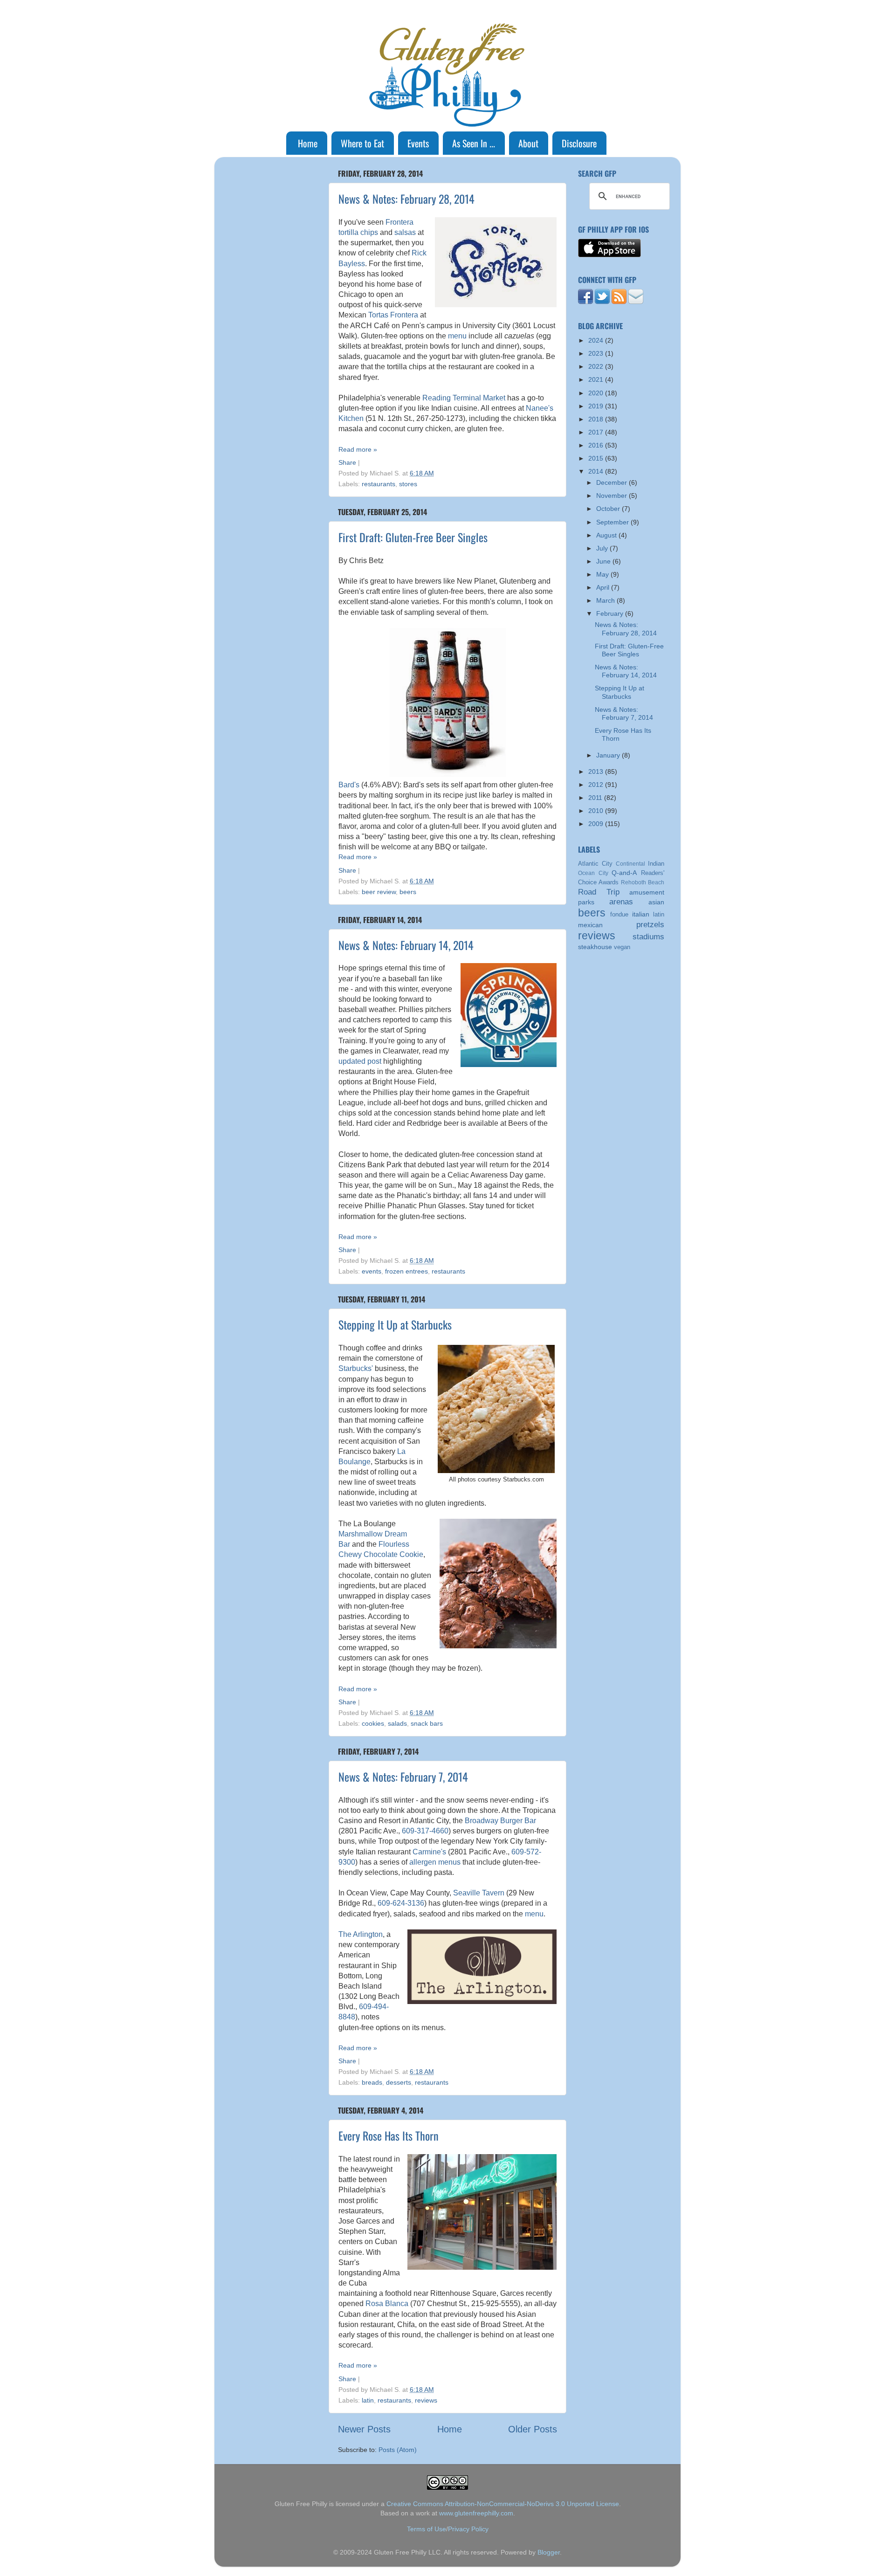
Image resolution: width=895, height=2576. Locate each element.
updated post (360, 1061)
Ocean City (593, 873)
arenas (621, 902)
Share (347, 462)
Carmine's (429, 1852)
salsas (405, 232)
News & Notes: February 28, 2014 (406, 199)
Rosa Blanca (387, 2304)
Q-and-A (624, 873)
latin (368, 2400)
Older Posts (533, 2429)
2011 (596, 798)
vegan (622, 947)
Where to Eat (362, 143)
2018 (597, 419)
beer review (379, 892)
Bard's (349, 785)
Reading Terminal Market (464, 398)
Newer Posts (364, 2429)
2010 (597, 811)
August (607, 535)
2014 (597, 471)
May (603, 574)
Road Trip (599, 892)
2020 (597, 393)
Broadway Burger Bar (500, 1821)
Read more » (358, 449)
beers (408, 892)
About (528, 143)
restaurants (379, 484)
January (609, 755)
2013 (597, 771)
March (606, 600)
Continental (630, 864)
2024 (597, 340)
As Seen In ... (474, 143)
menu (457, 336)
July (603, 548)
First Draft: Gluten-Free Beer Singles (413, 537)
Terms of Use (427, 2529)
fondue (619, 914)
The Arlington (361, 1934)
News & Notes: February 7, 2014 (403, 1777)
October (609, 509)
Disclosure (579, 143)
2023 (597, 353)
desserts (399, 2082)
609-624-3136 (401, 1903)
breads (372, 2082)
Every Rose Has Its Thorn (389, 2135)
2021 (597, 379)
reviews (426, 2400)
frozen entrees (406, 1271)
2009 (597, 824)
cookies (373, 1723)
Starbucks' (356, 1368)
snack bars (427, 1723)
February (611, 613)
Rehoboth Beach (643, 882)
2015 (597, 458)
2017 (597, 432)
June (604, 561)
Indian (656, 864)
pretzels (650, 924)
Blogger (549, 2552)
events (372, 1271)
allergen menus (435, 1862)
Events (418, 143)
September (613, 522)
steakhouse (595, 947)
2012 (597, 785)
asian (656, 902)
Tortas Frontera (393, 315)
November (613, 496)
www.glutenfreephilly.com (476, 2513)
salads (397, 1723)
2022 (597, 366)
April (604, 587)
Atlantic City (595, 864)
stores (408, 484)
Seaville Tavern (479, 1893)
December (613, 482)
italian (641, 914)
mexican (590, 925)
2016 (597, 445)
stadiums (648, 937)
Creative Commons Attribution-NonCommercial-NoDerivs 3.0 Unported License (503, 2504)
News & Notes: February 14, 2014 (406, 945)
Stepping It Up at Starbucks (395, 1324)
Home (308, 143)
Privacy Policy (468, 2529)
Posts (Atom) (398, 2450)
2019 (597, 406)
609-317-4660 (425, 1831)
